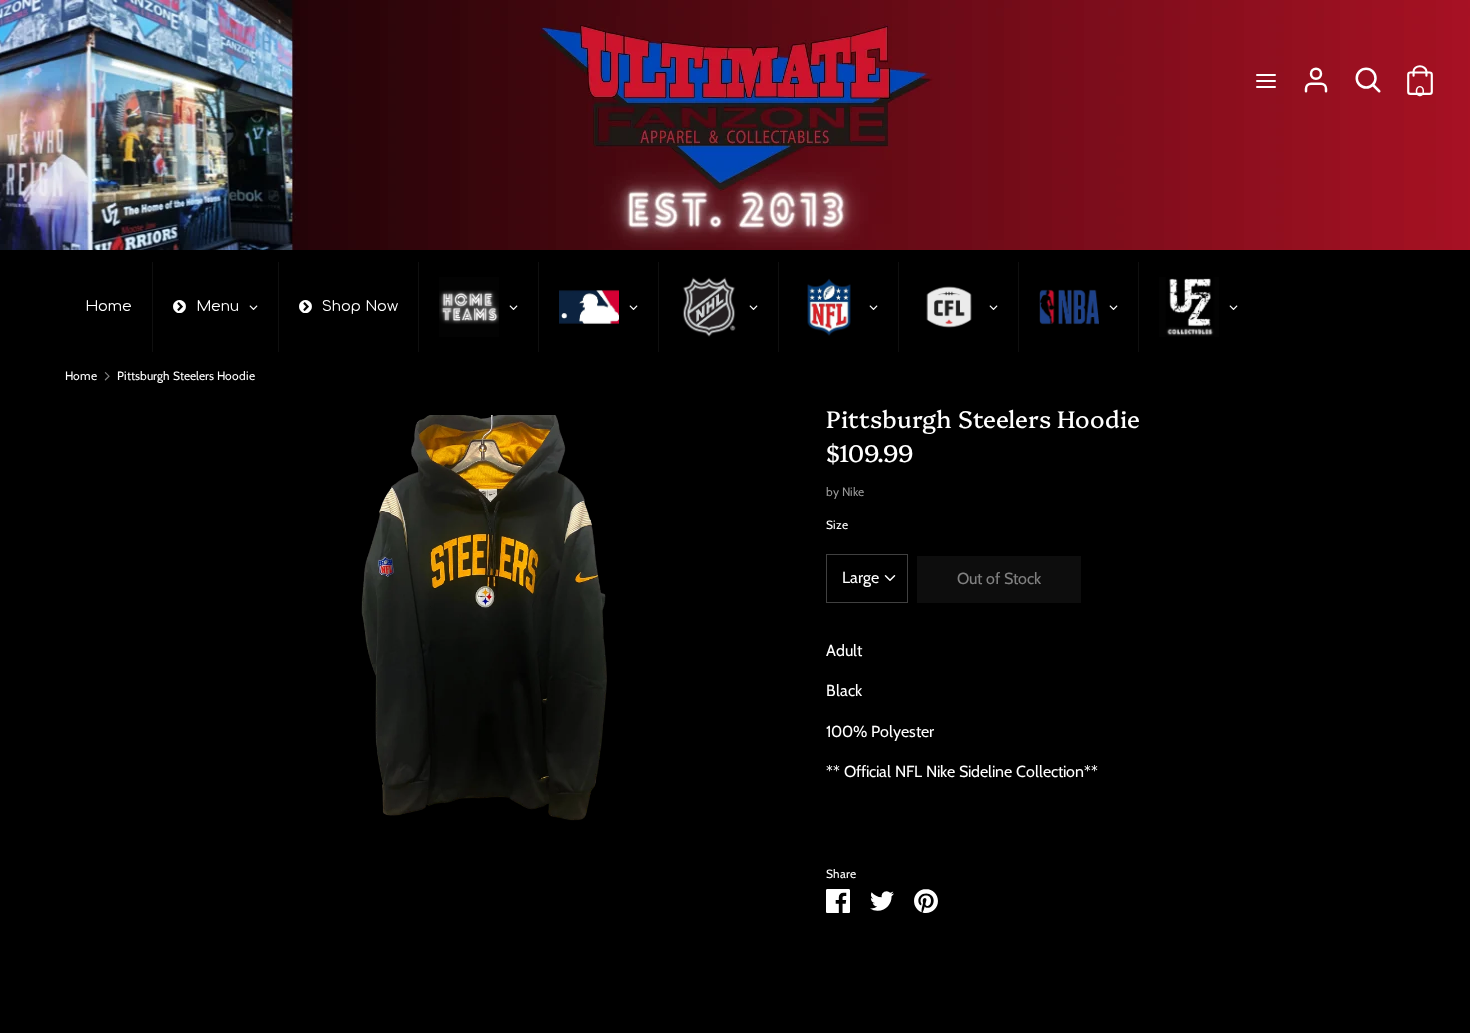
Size (837, 524)
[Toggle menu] (1266, 80)
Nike (853, 491)
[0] (1420, 72)
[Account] (1316, 72)
